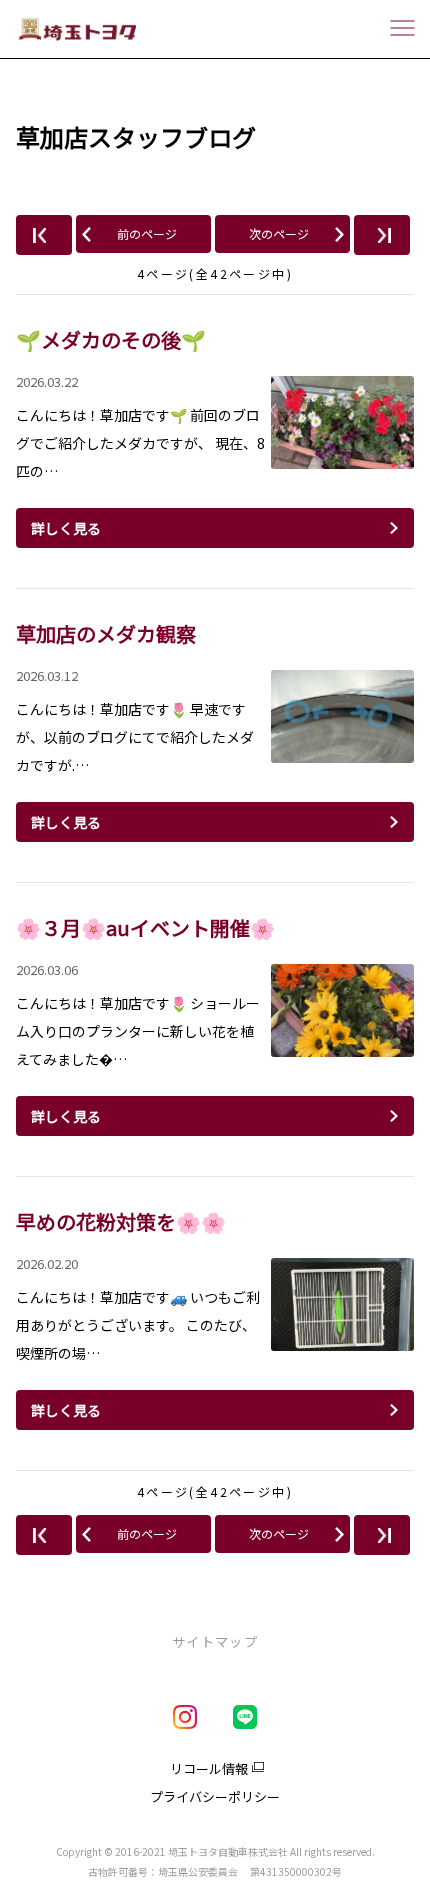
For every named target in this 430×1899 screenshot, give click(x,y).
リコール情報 (209, 1768)
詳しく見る (66, 528)
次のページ (279, 233)
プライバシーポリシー (215, 1796)
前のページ (147, 233)
